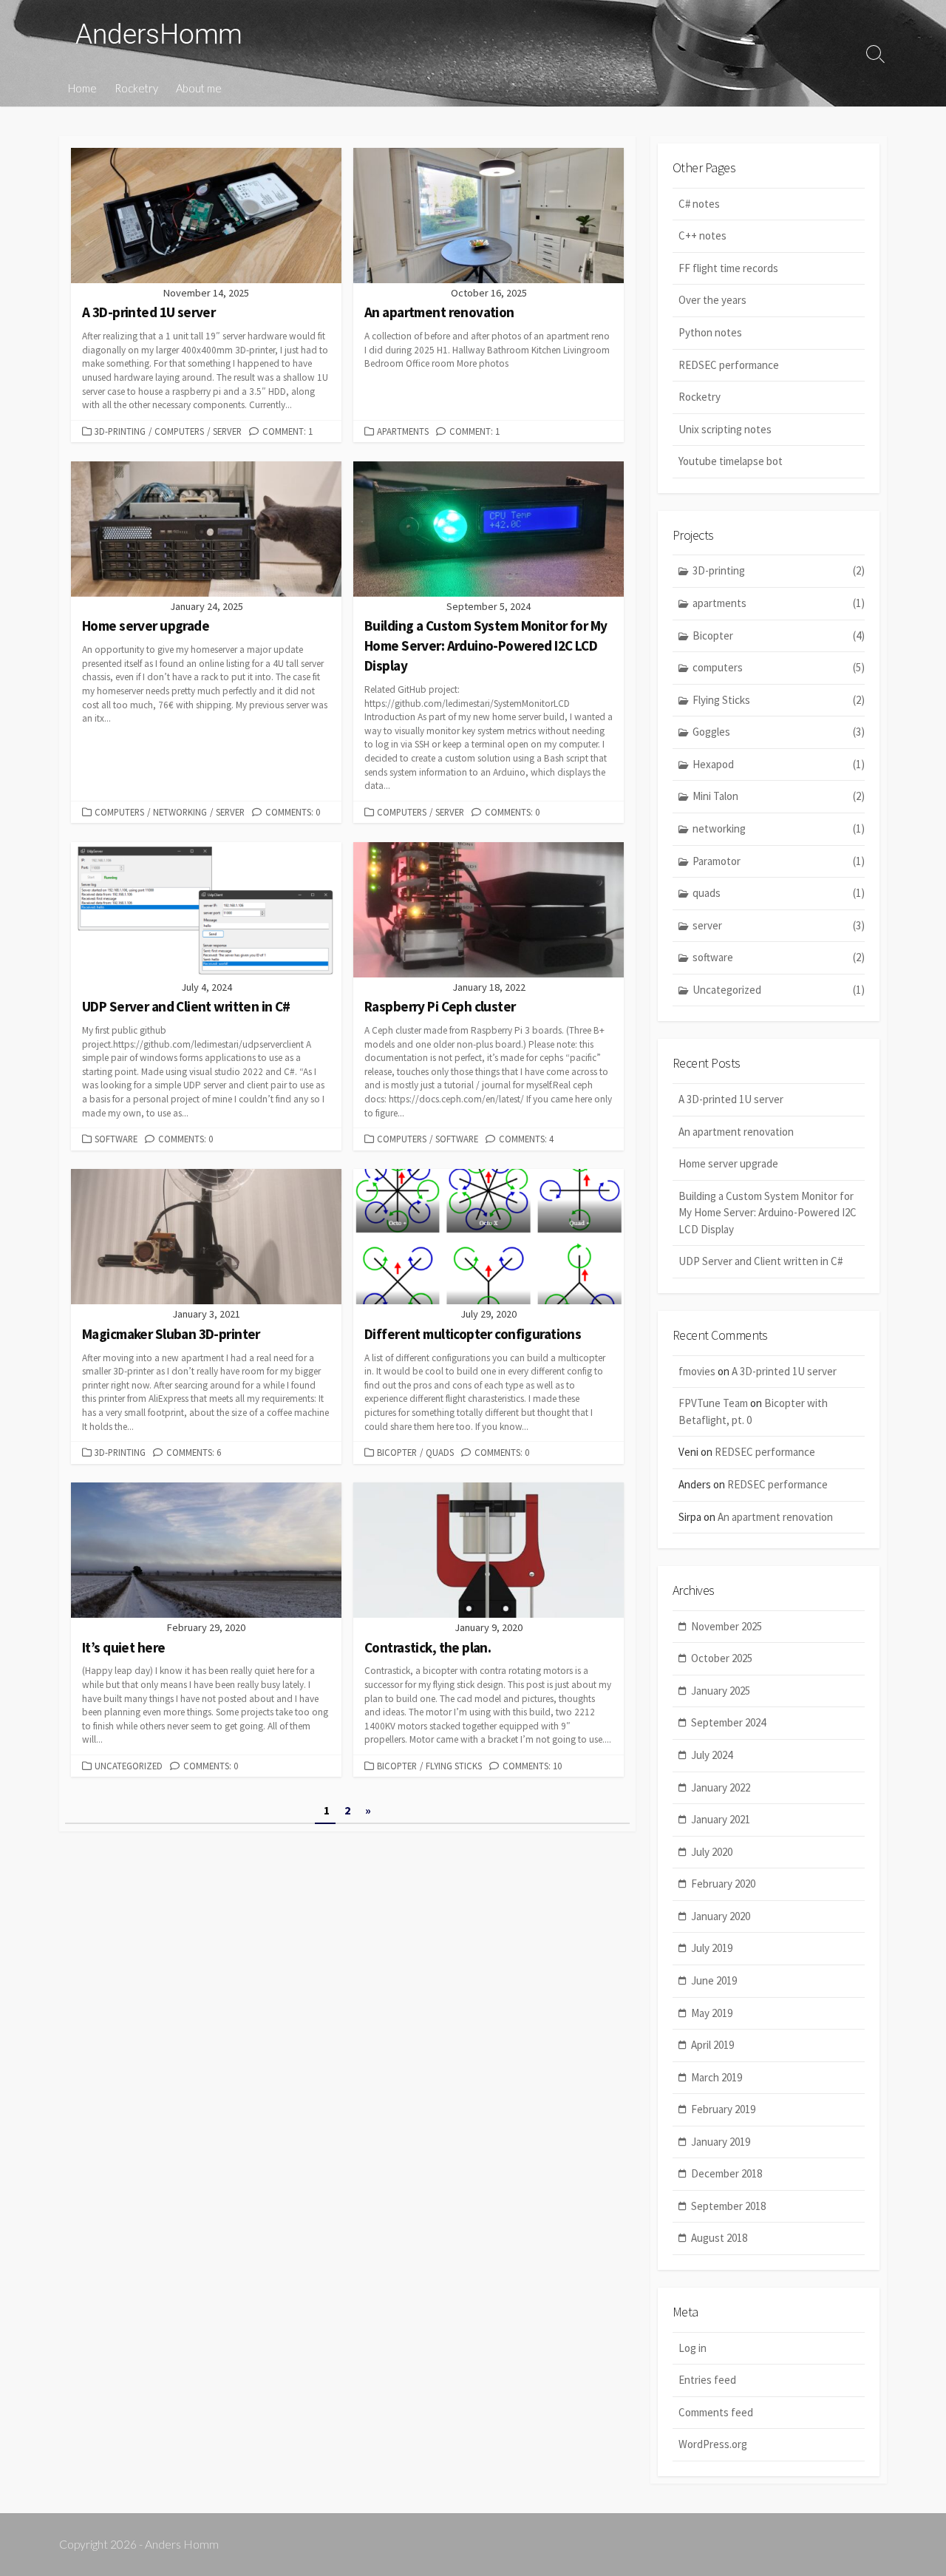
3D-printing (120, 431)
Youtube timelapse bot (731, 461)
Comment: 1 (287, 431)
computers (179, 431)
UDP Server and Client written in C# (760, 1261)
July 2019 (712, 1948)
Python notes (710, 332)
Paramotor (779, 861)
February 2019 (723, 2109)
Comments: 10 (532, 1766)
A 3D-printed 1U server (731, 1099)
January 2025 (721, 1691)
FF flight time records (728, 268)
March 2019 (717, 2077)
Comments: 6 (194, 1452)
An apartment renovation (736, 1132)
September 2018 (728, 2206)
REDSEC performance (729, 365)
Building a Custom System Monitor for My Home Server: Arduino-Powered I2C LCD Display (768, 1213)
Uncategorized (129, 1766)
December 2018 (726, 2173)
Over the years (712, 300)
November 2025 (726, 1626)
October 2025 (722, 1658)
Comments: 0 (293, 812)
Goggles (779, 732)
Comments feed (716, 2412)
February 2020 (723, 1884)
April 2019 (712, 2045)
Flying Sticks (454, 1766)
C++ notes (702, 235)
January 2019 (721, 2142)
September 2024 (728, 1722)
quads (440, 1452)
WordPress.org (713, 2444)
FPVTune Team (713, 1403)
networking (180, 812)
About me (199, 88)
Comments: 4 (526, 1139)
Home (82, 88)
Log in (693, 2348)
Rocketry (136, 88)
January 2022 (721, 1787)
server (227, 431)
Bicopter (397, 1452)
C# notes (699, 204)
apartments (403, 431)
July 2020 (712, 1852)
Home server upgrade (728, 1163)
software (116, 1139)
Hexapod (779, 764)
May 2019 (712, 2013)
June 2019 (714, 1980)
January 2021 (721, 1819)
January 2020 (721, 1916)
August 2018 (719, 2238)
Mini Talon (779, 796)
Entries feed (707, 2380)
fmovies (697, 1371)
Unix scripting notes (725, 429)
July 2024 (712, 1755)
